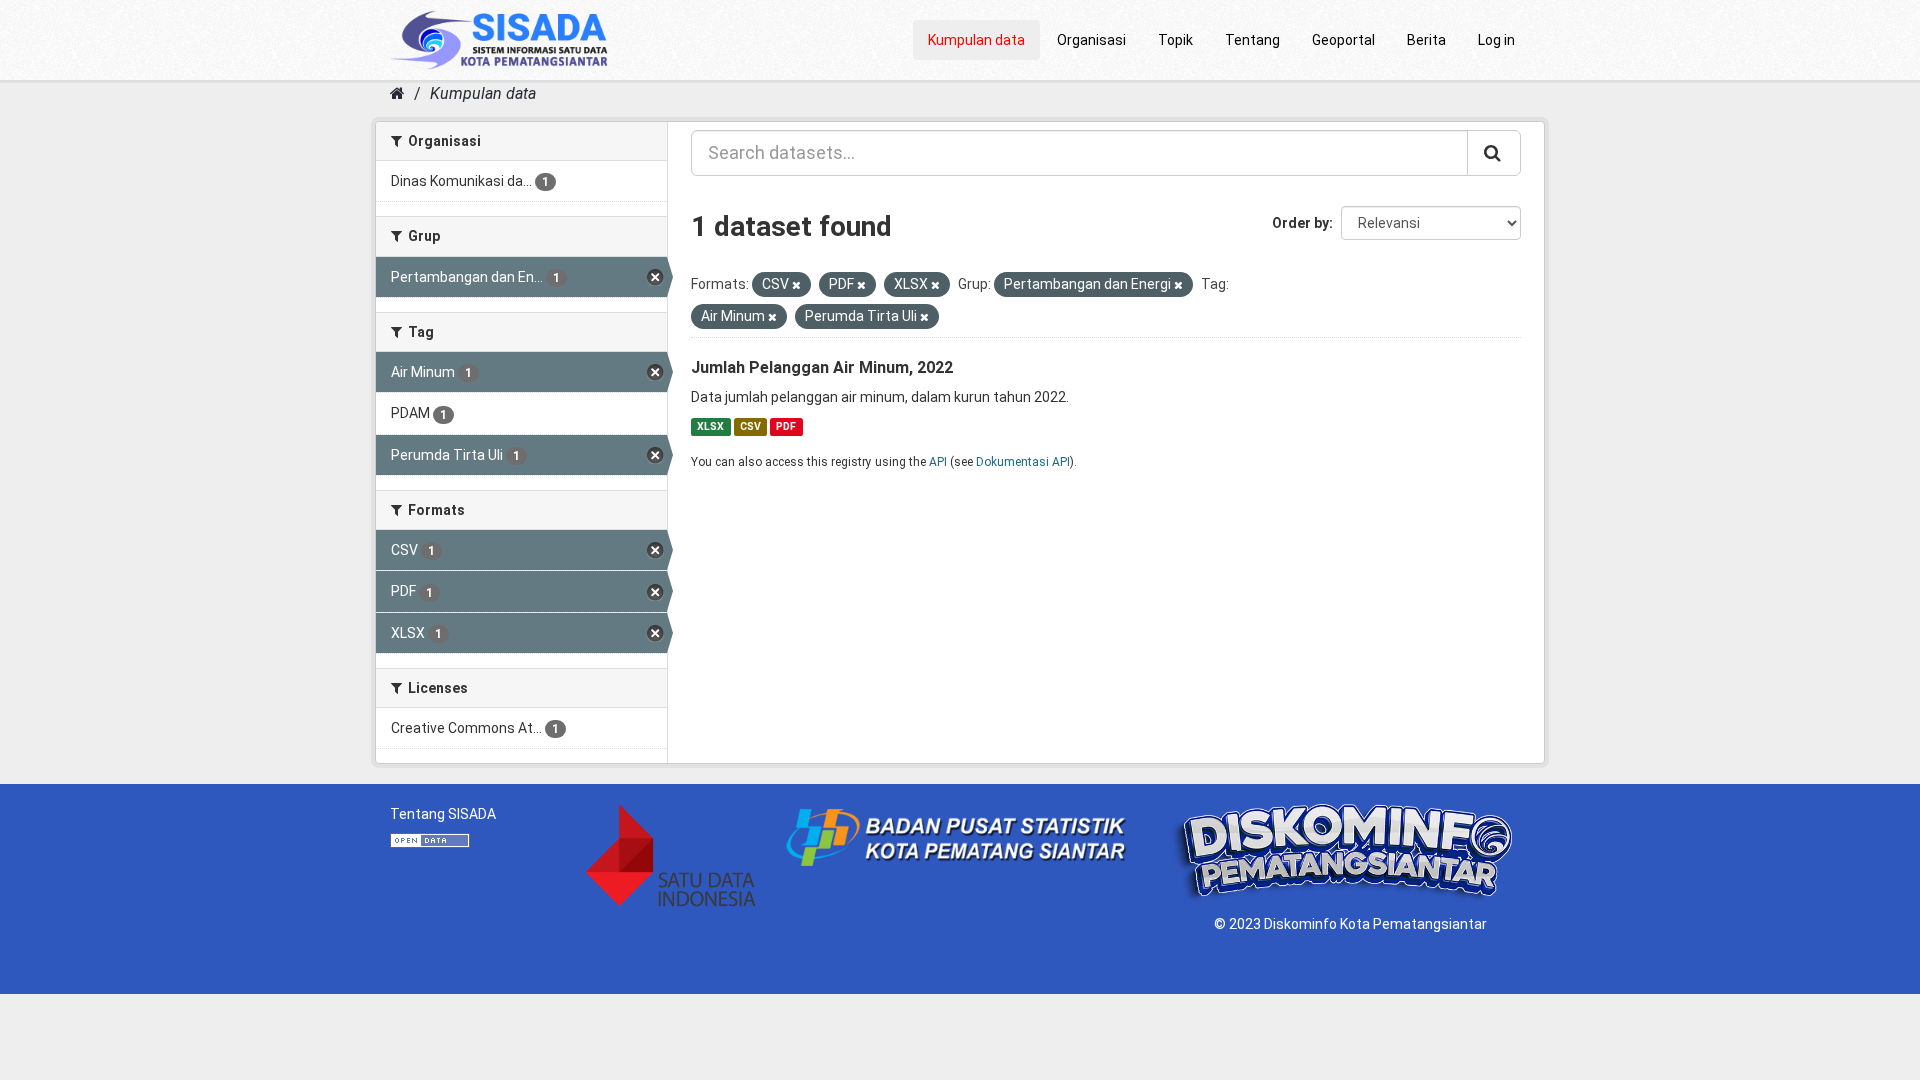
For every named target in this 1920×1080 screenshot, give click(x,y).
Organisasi (1091, 40)
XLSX (710, 426)
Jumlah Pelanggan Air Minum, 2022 (822, 367)
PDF (786, 426)
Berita (1426, 40)
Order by (1300, 223)
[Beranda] (397, 93)
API (938, 462)
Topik (1175, 40)
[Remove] (796, 285)
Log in (1496, 40)
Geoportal (1343, 40)
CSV (750, 426)
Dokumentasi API (1023, 462)
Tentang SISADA (443, 814)
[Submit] (1494, 153)
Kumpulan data (976, 40)
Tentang (1252, 40)
